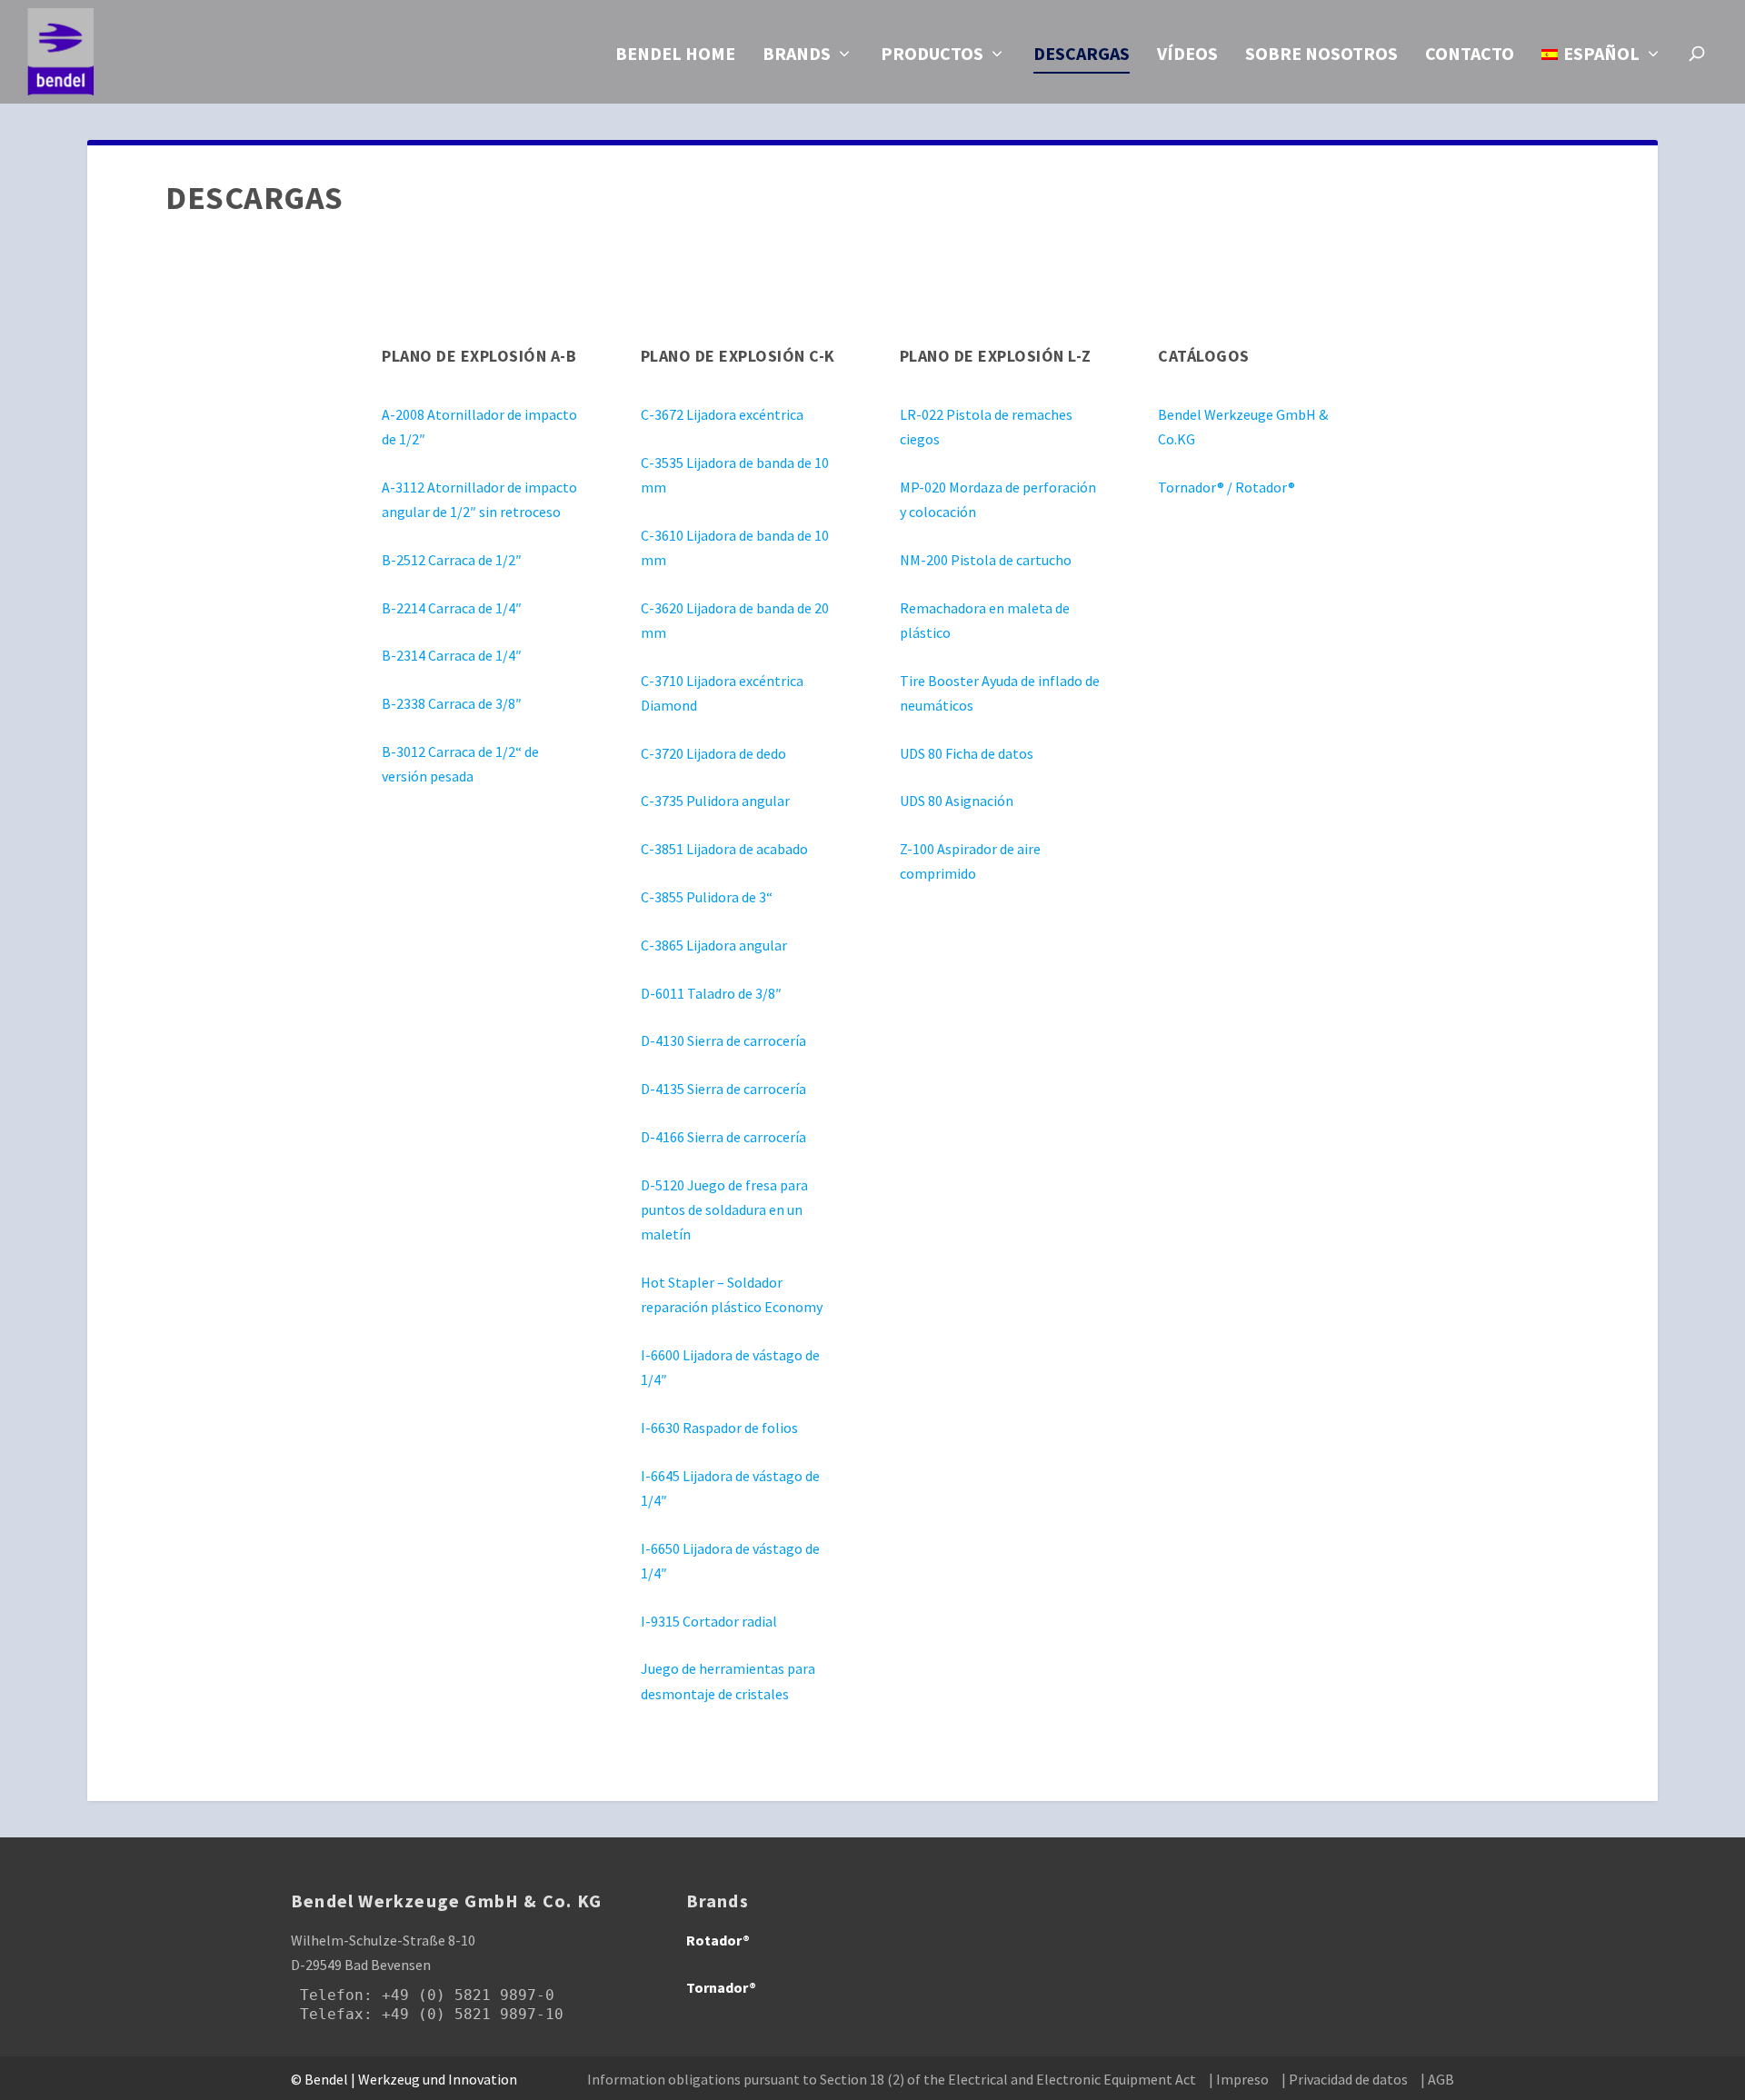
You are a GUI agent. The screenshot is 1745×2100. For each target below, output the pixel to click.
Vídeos (1187, 55)
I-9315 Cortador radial (709, 1621)
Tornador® (721, 1987)
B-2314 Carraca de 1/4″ (452, 655)
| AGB (1437, 2079)
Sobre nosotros (1321, 55)
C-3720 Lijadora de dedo (713, 753)
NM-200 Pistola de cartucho (986, 560)
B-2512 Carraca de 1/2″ (452, 560)
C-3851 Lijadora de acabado (724, 849)
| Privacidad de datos (1345, 2079)
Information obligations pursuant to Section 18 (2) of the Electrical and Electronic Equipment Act (892, 2079)
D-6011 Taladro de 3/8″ (711, 993)
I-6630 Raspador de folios (719, 1428)
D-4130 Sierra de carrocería (723, 1040)
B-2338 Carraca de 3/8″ (452, 703)
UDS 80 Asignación (957, 801)
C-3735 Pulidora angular (715, 801)
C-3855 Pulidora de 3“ (707, 897)
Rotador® (718, 1940)
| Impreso (1239, 2079)
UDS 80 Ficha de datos (967, 753)
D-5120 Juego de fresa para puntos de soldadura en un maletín (724, 1209)
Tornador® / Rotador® (1226, 487)
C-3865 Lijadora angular (714, 945)
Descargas (1082, 55)
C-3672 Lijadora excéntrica (722, 414)
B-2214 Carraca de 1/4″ (452, 608)
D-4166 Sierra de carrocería (723, 1137)
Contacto (1470, 55)
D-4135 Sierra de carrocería (723, 1089)
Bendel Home (675, 55)
